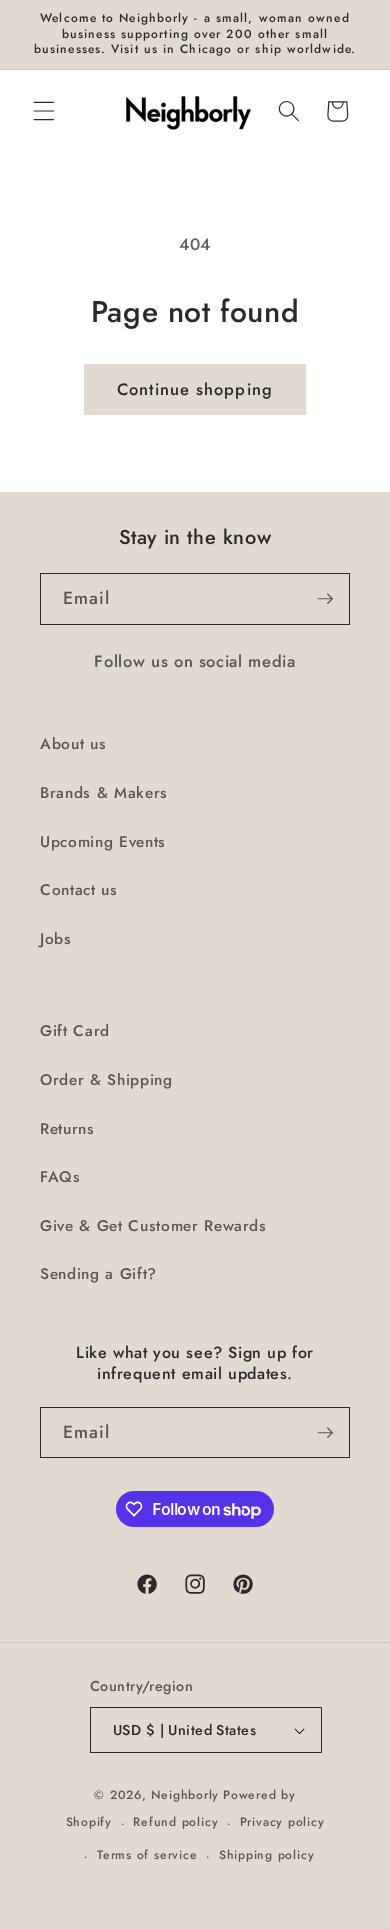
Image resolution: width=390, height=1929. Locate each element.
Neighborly (185, 1795)
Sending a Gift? (98, 1274)
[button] (44, 111)
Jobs (56, 939)
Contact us (79, 890)
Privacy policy (282, 1822)
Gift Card (75, 1031)
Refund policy (175, 1822)
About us (73, 744)
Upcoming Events (103, 842)
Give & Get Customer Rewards (153, 1226)
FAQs (60, 1177)
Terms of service (147, 1855)
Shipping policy (267, 1855)
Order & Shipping (106, 1080)
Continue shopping (195, 389)
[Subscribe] (325, 599)
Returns (67, 1129)
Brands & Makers (104, 793)
